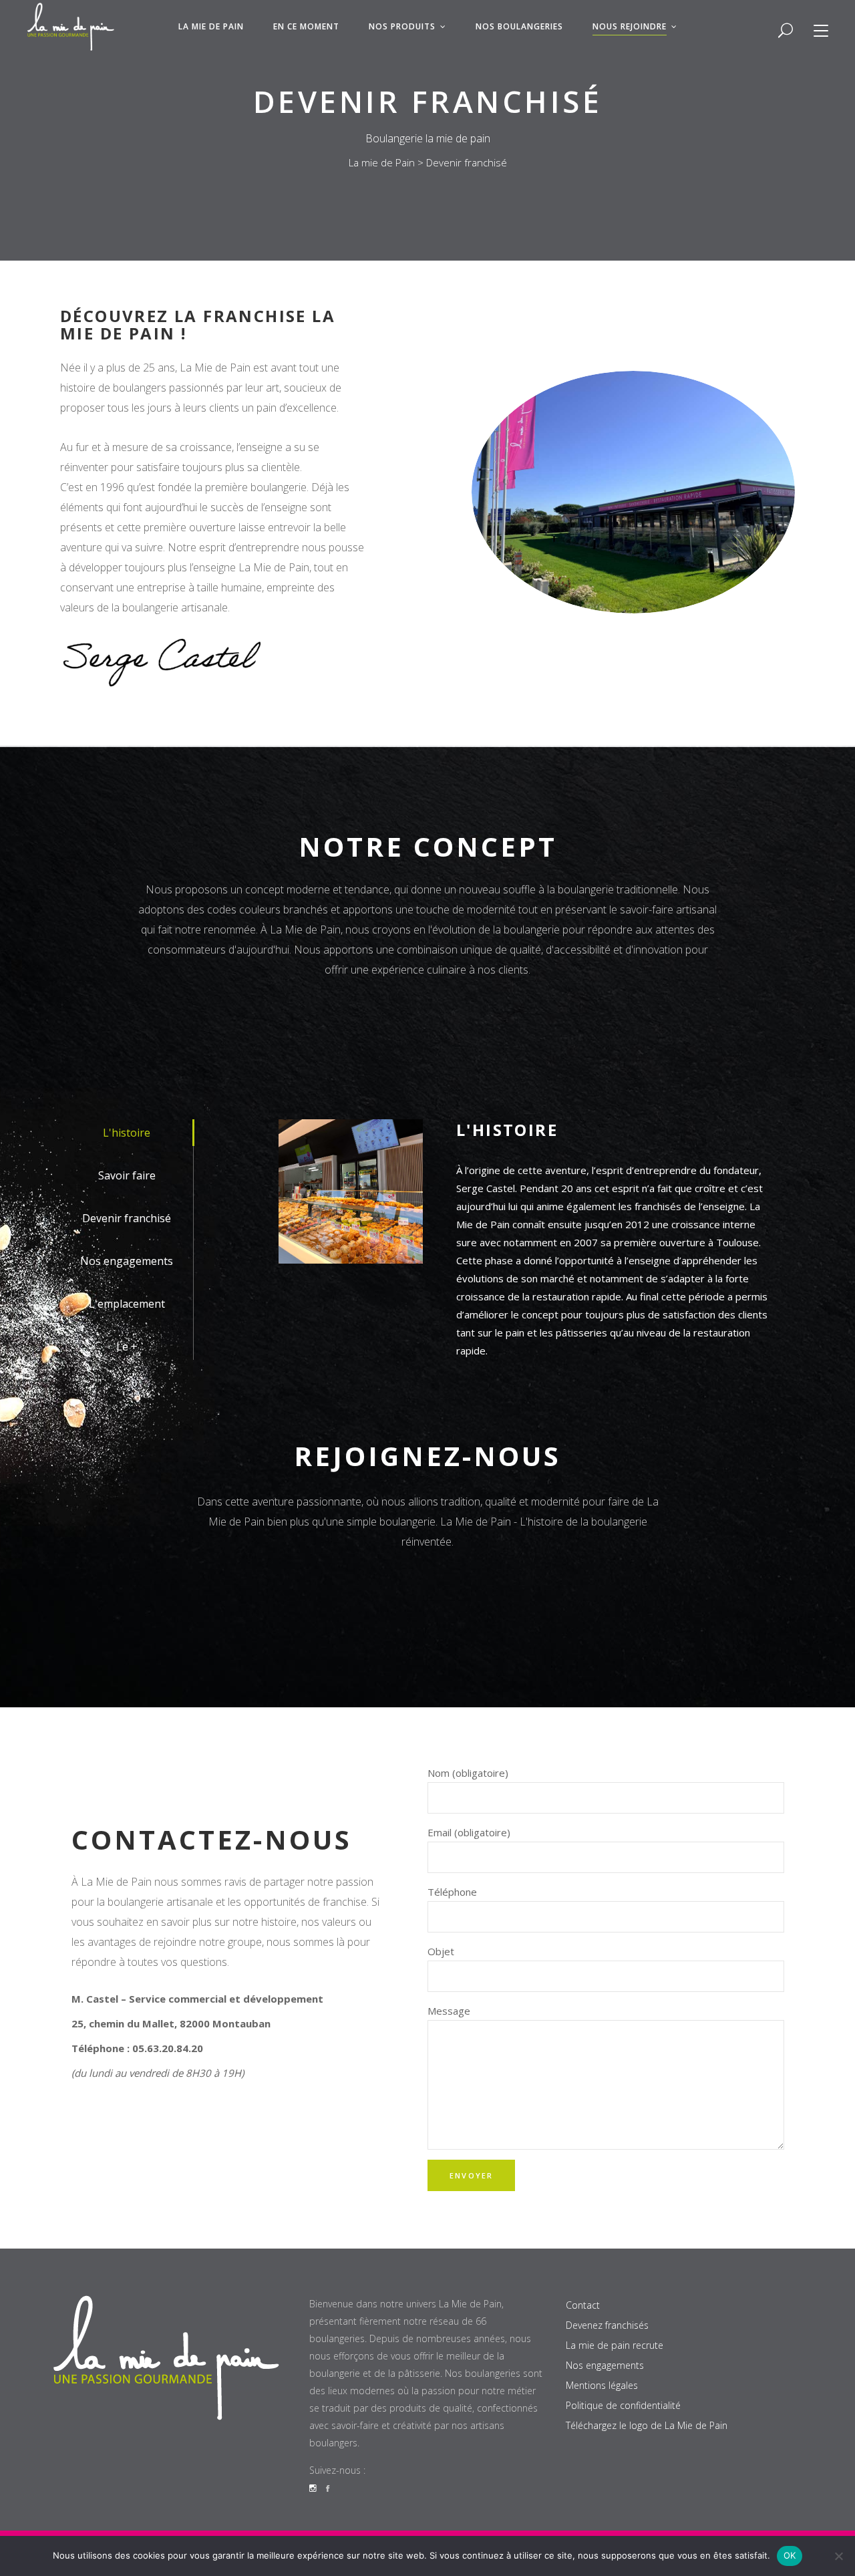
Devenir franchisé (127, 1218)
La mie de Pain (382, 162)
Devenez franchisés (607, 2325)
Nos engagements (127, 1261)
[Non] (838, 2556)
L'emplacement (127, 1304)
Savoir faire (127, 1175)
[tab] (127, 1133)
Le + (127, 1346)
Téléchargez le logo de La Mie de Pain (647, 2425)
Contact (583, 2305)
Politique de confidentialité (623, 2405)
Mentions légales (602, 2385)
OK (790, 2555)
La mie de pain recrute (615, 2345)
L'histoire (127, 1133)
